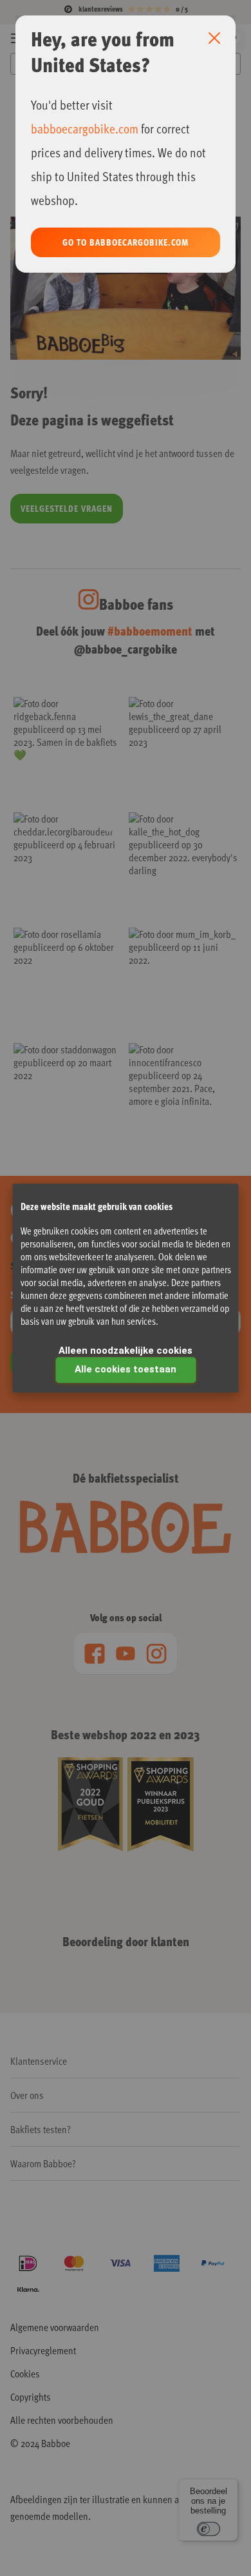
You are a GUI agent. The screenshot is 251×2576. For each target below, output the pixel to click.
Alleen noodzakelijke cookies (126, 1351)
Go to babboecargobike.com (126, 242)
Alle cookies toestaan (126, 1369)
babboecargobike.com (85, 128)
